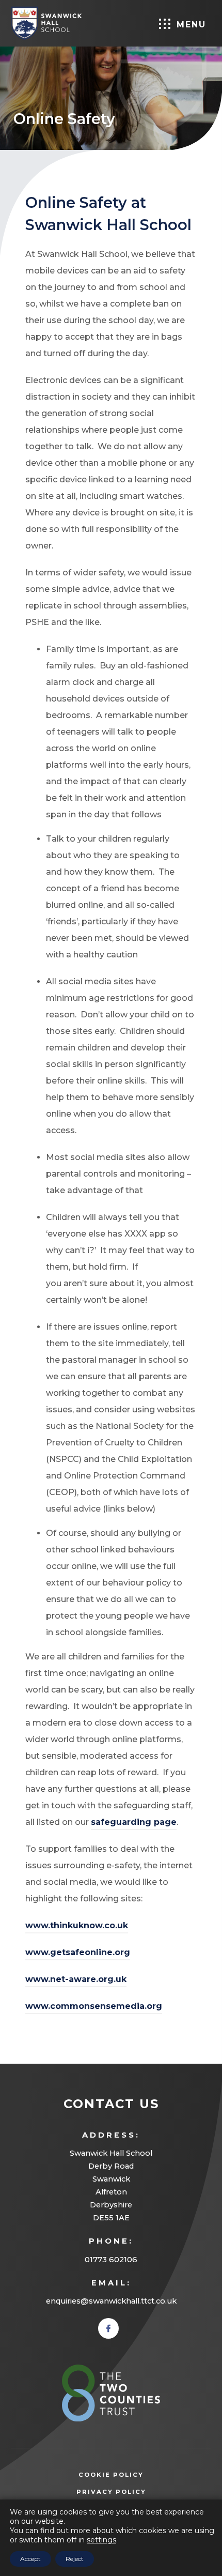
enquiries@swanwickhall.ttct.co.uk (111, 2301)
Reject (75, 2559)
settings (101, 2540)
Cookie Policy (111, 2475)
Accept (30, 2559)
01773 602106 (111, 2260)
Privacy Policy (127, 2493)
